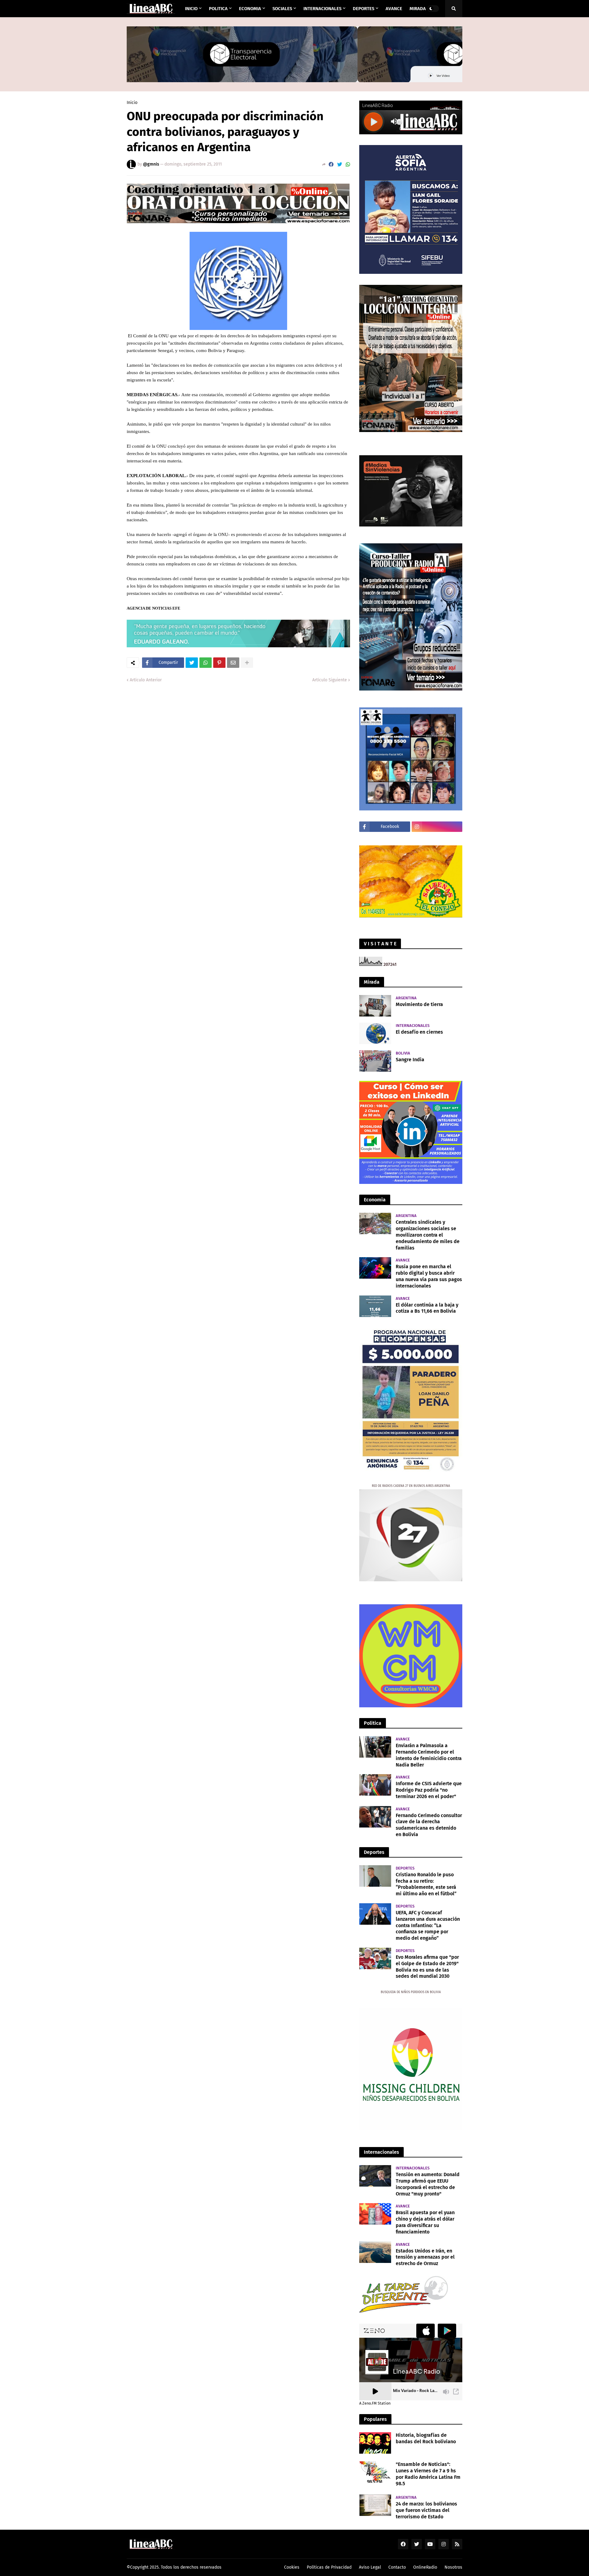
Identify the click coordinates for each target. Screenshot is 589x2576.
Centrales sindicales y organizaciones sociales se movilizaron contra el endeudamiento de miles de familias (428, 1235)
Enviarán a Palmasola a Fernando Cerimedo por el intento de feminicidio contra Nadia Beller (429, 1755)
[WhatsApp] (348, 165)
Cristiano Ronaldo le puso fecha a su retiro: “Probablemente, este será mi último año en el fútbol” (426, 1884)
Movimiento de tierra (419, 1004)
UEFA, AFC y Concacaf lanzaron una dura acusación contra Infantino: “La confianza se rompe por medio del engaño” (428, 1925)
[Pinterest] (219, 663)
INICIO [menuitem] (191, 9)
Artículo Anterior (146, 680)
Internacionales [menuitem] (322, 9)
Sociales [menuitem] (282, 9)
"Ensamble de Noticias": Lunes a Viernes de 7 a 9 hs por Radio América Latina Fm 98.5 (428, 2474)
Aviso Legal (370, 2567)
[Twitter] (340, 165)
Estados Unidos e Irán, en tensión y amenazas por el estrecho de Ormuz (425, 2257)
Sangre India (410, 1060)
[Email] (233, 663)
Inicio (132, 103)
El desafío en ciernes (419, 1032)
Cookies (292, 2567)
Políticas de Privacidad (329, 2567)
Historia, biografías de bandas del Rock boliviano (426, 2438)
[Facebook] (331, 165)
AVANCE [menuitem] (394, 9)
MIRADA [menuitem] (418, 9)
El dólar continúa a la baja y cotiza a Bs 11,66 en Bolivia (427, 1308)
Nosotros (453, 2567)
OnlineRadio (425, 2567)
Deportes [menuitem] (364, 9)
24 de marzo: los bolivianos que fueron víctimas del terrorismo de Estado (426, 2510)
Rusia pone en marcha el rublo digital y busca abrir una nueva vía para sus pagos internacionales (429, 1276)
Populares (375, 2419)
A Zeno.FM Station (375, 2403)
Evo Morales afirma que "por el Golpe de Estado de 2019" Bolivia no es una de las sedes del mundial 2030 (427, 1967)
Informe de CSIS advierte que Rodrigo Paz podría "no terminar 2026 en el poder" (429, 1790)
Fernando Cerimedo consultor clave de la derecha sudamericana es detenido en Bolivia (429, 1825)
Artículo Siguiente (330, 680)
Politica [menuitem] (218, 9)
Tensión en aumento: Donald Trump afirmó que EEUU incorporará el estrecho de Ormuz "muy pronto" (428, 2184)
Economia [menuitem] (250, 9)
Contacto (397, 2567)
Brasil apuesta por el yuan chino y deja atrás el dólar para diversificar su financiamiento (425, 2222)
